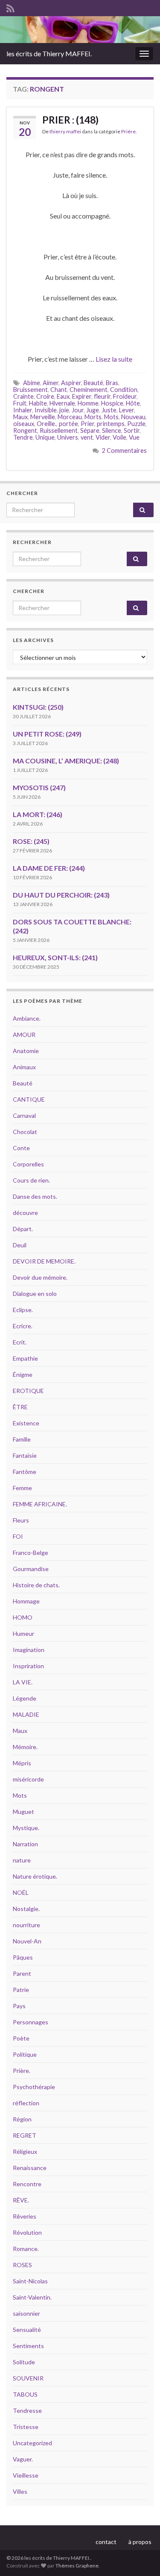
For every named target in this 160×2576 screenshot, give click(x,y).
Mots (111, 417)
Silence (112, 430)
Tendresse (27, 2411)
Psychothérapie (34, 2087)
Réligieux (25, 2151)
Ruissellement (59, 430)
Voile (119, 437)
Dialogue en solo (35, 1294)
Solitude (24, 2362)
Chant (59, 390)
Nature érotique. (35, 1876)
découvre (25, 1213)
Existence (26, 1423)
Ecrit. (20, 1342)
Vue (134, 437)
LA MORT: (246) (38, 814)
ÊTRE (20, 1407)
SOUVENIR (28, 2378)
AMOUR (24, 1035)
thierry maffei (65, 131)
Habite (38, 403)
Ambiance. (27, 1018)
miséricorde (28, 1779)
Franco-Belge (31, 1553)
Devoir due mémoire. (40, 1277)
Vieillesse (26, 2475)
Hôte (133, 403)
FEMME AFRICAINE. (40, 1504)
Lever (127, 410)
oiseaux (24, 424)
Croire (45, 396)
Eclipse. (23, 1310)
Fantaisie (25, 1455)
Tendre (23, 437)
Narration (25, 1844)
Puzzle (136, 424)
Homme (88, 403)
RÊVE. (21, 2200)
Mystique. (26, 1828)
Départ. (23, 1229)
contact (106, 2542)
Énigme (23, 1374)
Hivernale (62, 403)
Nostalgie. (26, 1909)
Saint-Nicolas (30, 2281)
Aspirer (71, 383)
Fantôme (25, 1472)
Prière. (129, 131)
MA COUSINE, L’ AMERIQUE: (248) (66, 761)
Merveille (43, 417)
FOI (18, 1536)
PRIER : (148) (70, 120)
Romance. (26, 2249)
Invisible (46, 410)
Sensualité (27, 2330)
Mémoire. (25, 1747)
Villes (20, 2491)
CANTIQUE (29, 1099)
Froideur (125, 396)
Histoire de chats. (36, 1585)
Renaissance (30, 2168)
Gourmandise (31, 1569)
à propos (140, 2542)
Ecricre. (23, 1326)
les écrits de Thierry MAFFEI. (49, 53)
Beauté (93, 383)
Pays (19, 2006)
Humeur (23, 1633)
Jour (78, 410)
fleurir (102, 396)
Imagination (29, 1650)
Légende (25, 1698)
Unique (45, 437)
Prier (87, 424)
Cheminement (89, 390)
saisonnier (26, 2313)
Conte (21, 1148)
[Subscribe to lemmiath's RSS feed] (10, 7)
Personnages (31, 2022)
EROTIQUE (28, 1391)
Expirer (82, 396)
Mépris (22, 1763)
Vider (103, 437)
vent (87, 437)
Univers (68, 437)
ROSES (22, 2265)
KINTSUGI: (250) (38, 707)
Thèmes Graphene (77, 2566)
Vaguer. (23, 2459)
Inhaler (23, 410)
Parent (22, 1973)
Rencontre (27, 2184)
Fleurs (21, 1520)
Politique (25, 2054)
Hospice (112, 403)
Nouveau (133, 417)
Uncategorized (32, 2443)
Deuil (20, 1245)
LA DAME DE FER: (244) (49, 868)
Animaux (24, 1067)
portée (68, 424)
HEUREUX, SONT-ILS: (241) (55, 957)
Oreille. (47, 424)
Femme (22, 1488)
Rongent (25, 430)
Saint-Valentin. (32, 2297)
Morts (93, 417)
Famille (22, 1439)
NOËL (21, 1892)
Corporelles (28, 1164)
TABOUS (25, 2394)
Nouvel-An (27, 1941)
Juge (93, 410)
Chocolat (25, 1132)
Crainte (23, 396)
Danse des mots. (35, 1196)
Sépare (90, 430)
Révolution (27, 2232)
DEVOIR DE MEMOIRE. (44, 1261)
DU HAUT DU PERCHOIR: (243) (61, 895)
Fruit (20, 403)
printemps (111, 424)
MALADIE (26, 1714)
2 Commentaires (124, 450)
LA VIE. (23, 1682)
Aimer (51, 383)
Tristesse (26, 2427)
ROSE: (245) (31, 841)
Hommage (26, 1601)
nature (22, 1860)
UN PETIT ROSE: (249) (47, 734)
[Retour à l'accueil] (80, 30)
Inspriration (28, 1666)
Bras (112, 383)
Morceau (70, 417)
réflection (26, 2103)
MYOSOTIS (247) (39, 787)
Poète (21, 2038)
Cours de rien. (31, 1180)
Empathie (25, 1358)
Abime (32, 383)
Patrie (21, 1990)
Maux (20, 417)
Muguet (23, 1812)
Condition (124, 390)
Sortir (132, 430)
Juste (109, 410)
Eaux (63, 396)
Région (22, 2119)
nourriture (26, 1925)
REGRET (25, 2135)
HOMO (23, 1617)
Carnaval (24, 1115)
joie (64, 410)
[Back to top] (141, 2557)
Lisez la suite (114, 359)
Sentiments (28, 2346)
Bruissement (31, 390)
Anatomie (26, 1051)
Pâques (23, 1957)
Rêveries (25, 2216)
